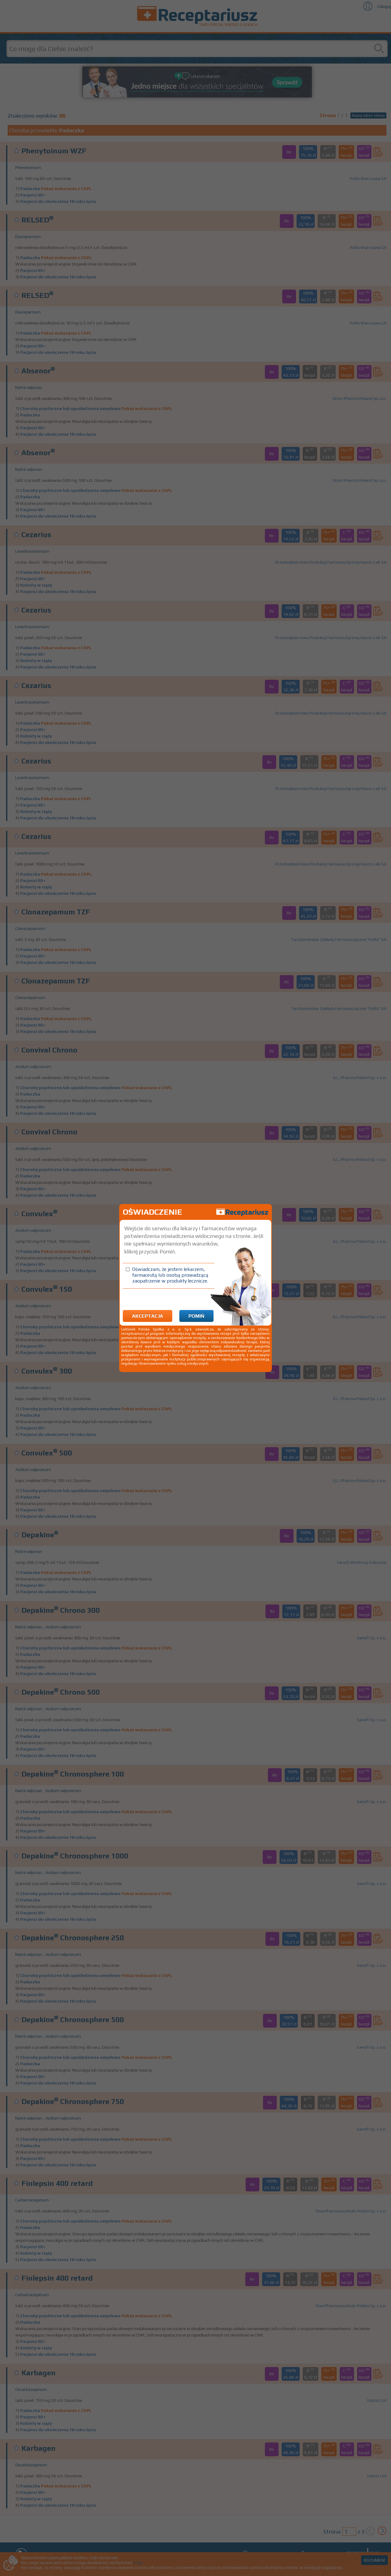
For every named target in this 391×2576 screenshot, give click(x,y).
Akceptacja (148, 1316)
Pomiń (196, 1316)
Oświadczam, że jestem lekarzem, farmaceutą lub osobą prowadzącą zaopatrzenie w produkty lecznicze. (170, 1275)
